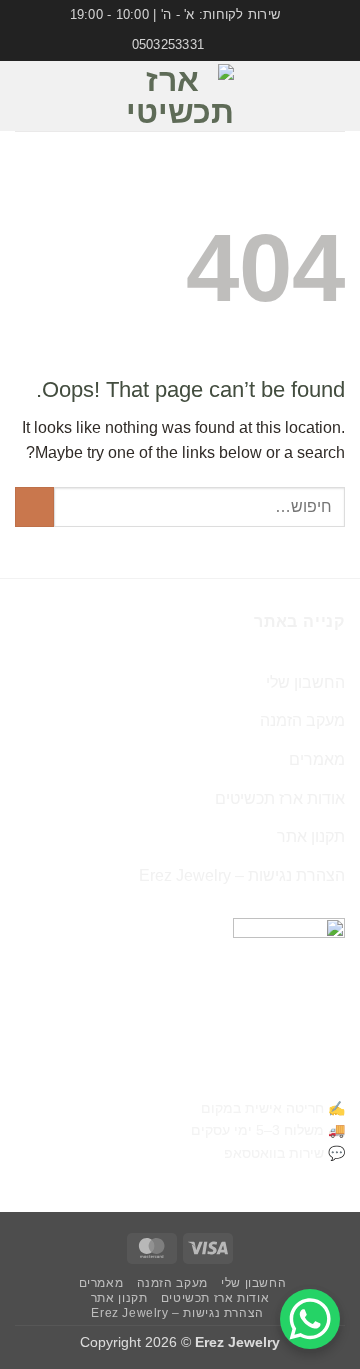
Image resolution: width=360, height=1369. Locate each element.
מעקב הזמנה (302, 720)
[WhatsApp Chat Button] (310, 1319)
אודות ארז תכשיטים (280, 798)
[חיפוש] (22, 96)
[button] (333, 95)
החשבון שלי (305, 682)
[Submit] (34, 506)
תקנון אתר (311, 836)
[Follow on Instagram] (71, 109)
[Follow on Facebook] (71, 83)
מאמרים (317, 759)
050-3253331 (297, 1076)
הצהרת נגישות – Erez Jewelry (242, 875)
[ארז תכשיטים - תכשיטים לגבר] (180, 96)
